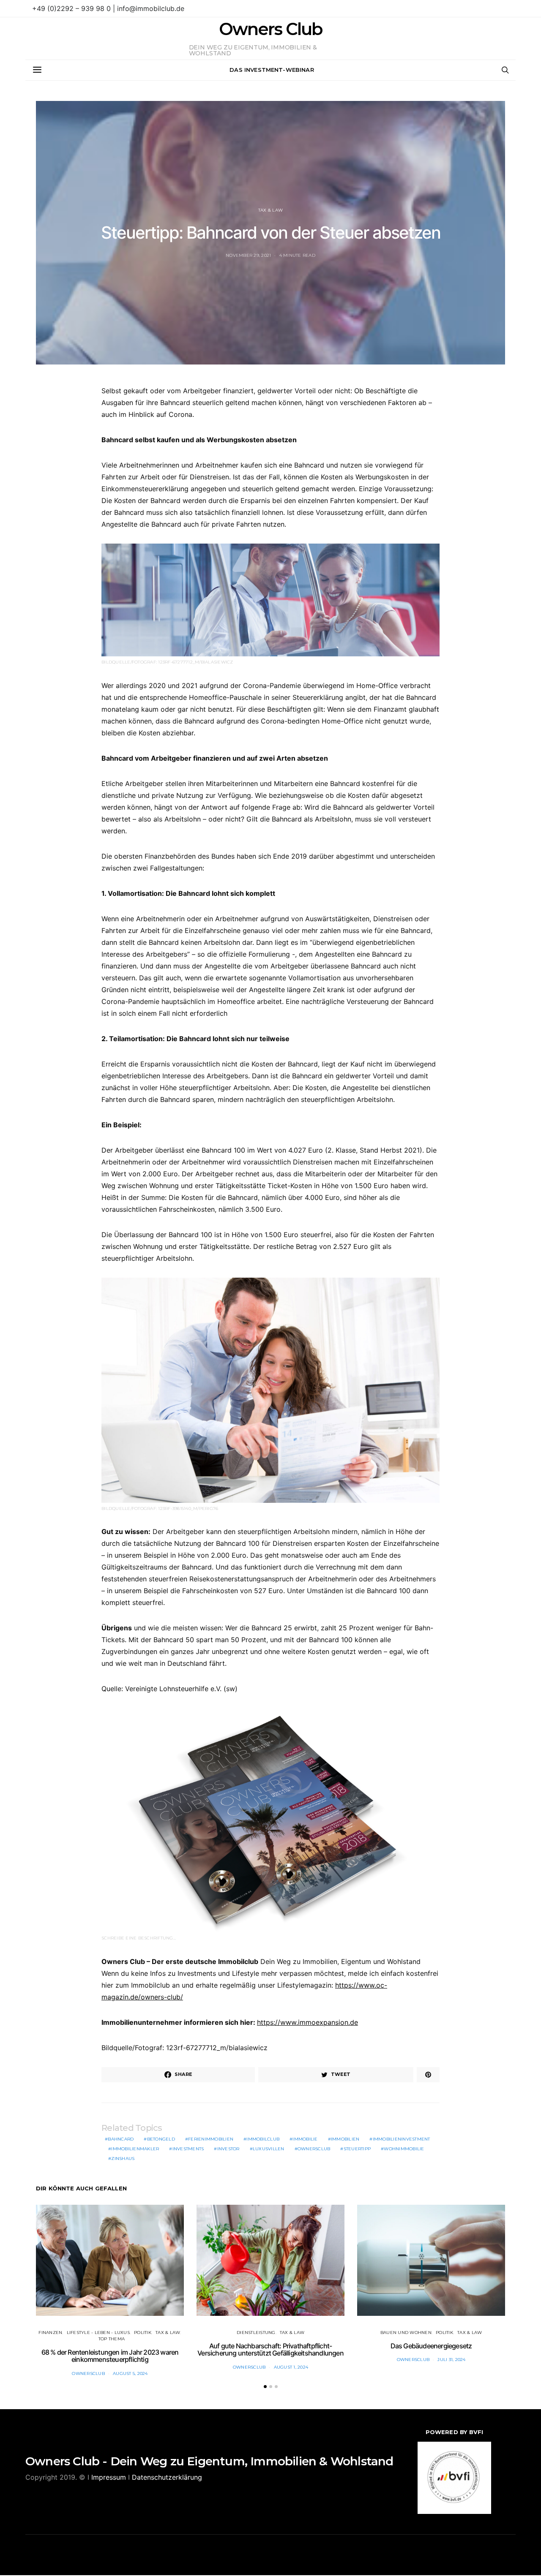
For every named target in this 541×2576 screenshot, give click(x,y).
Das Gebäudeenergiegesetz (431, 2346)
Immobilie (305, 2139)
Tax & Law (270, 210)
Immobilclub (263, 2139)
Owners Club (270, 29)
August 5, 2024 (130, 2373)
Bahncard (121, 2139)
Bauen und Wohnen (406, 2333)
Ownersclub (314, 2149)
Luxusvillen (269, 2149)
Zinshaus (123, 2158)
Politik (143, 2333)
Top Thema (112, 2339)
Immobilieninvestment (402, 2139)
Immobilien (345, 2139)
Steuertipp (357, 2149)
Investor (228, 2149)
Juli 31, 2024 (451, 2360)
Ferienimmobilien (211, 2139)
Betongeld (161, 2139)
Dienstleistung (256, 2333)
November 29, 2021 (248, 255)
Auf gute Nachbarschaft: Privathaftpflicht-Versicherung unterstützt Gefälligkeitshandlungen (270, 2350)
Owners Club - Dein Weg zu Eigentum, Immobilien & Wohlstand (209, 2461)
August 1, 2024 (291, 2367)
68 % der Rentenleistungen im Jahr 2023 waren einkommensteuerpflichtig (110, 2356)
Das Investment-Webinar (272, 70)
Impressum (109, 2477)
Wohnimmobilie (404, 2149)
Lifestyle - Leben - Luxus (98, 2333)
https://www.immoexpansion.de (307, 2022)
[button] (265, 2387)
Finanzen (50, 2333)
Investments (188, 2149)
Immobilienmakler (135, 2149)
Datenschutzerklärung (167, 2477)
